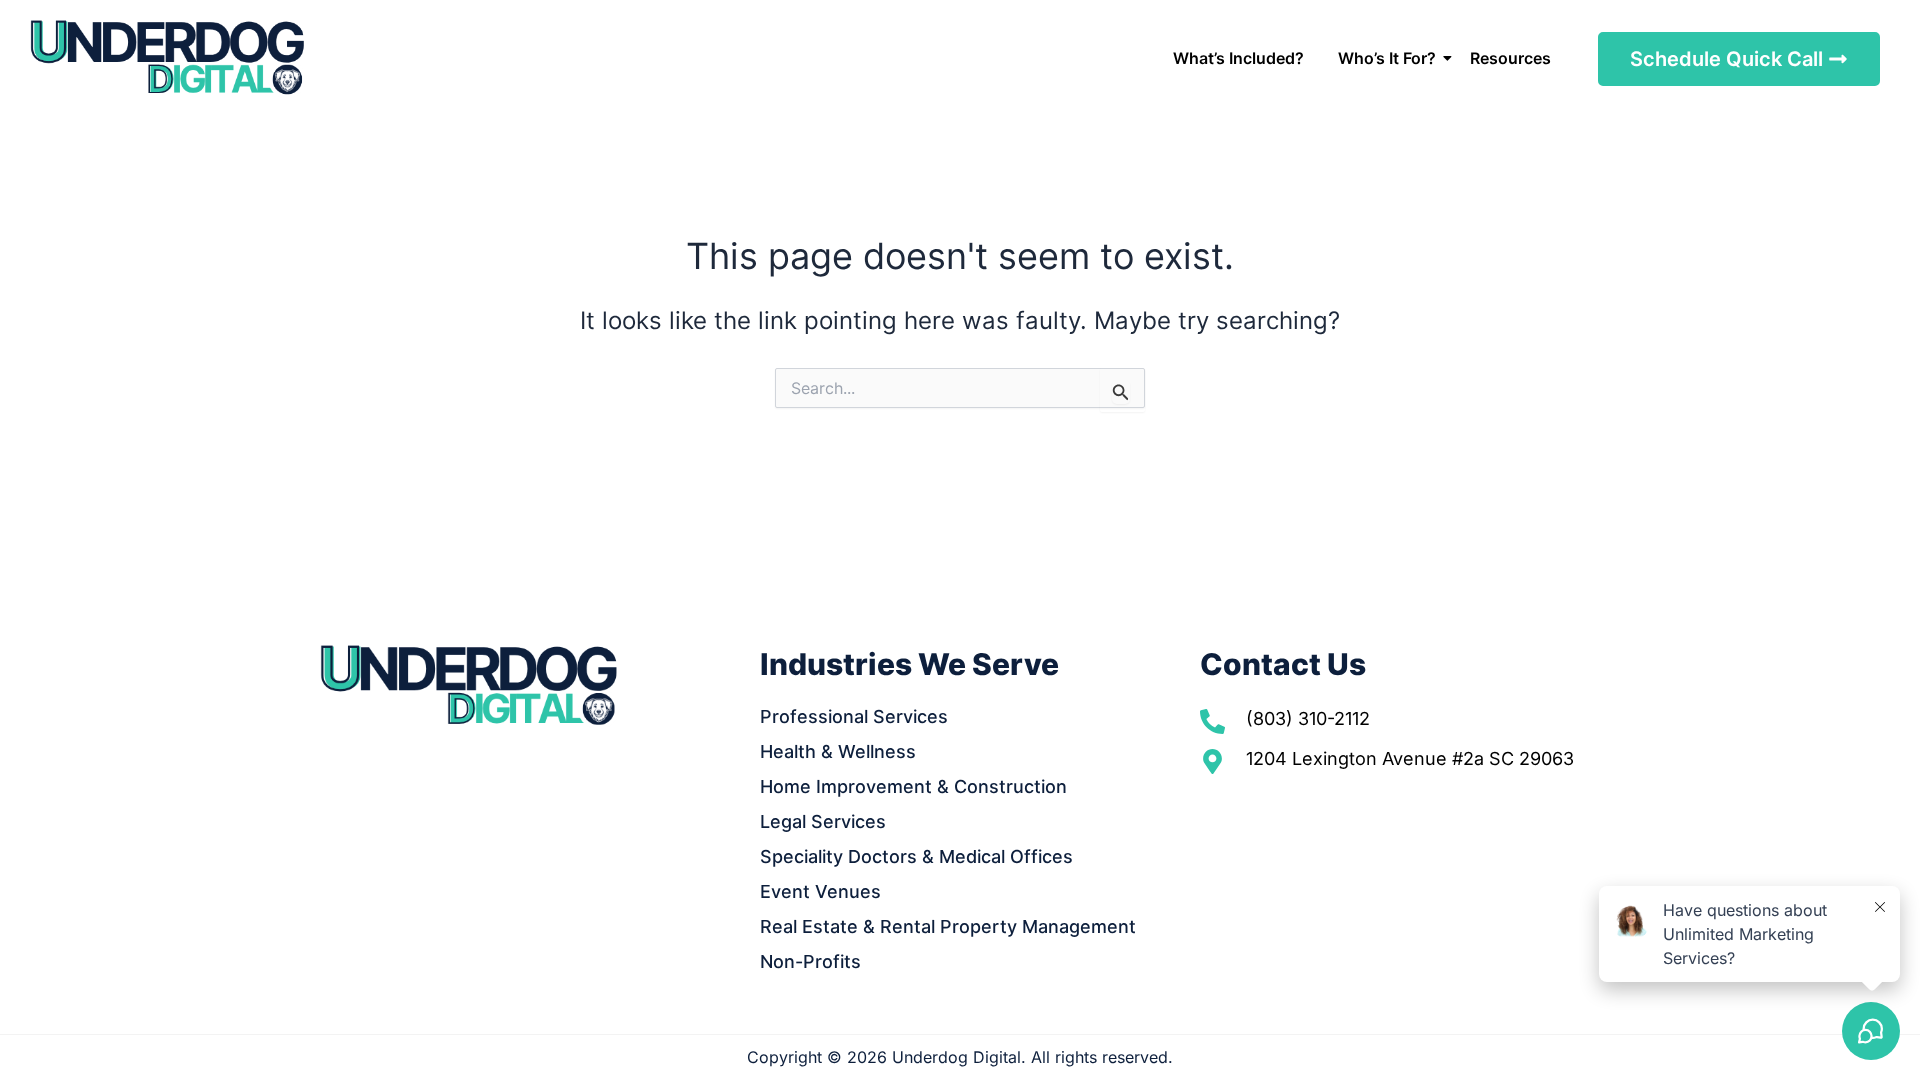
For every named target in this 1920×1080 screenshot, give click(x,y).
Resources (1510, 58)
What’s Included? (1238, 58)
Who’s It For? (1387, 58)
